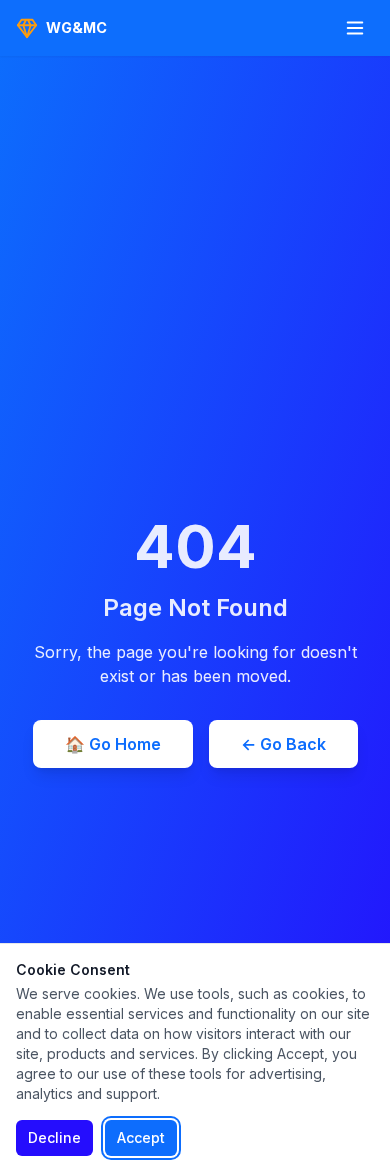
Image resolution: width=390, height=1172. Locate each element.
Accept (141, 1137)
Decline (54, 1137)
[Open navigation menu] (355, 28)
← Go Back (283, 744)
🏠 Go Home (113, 744)
